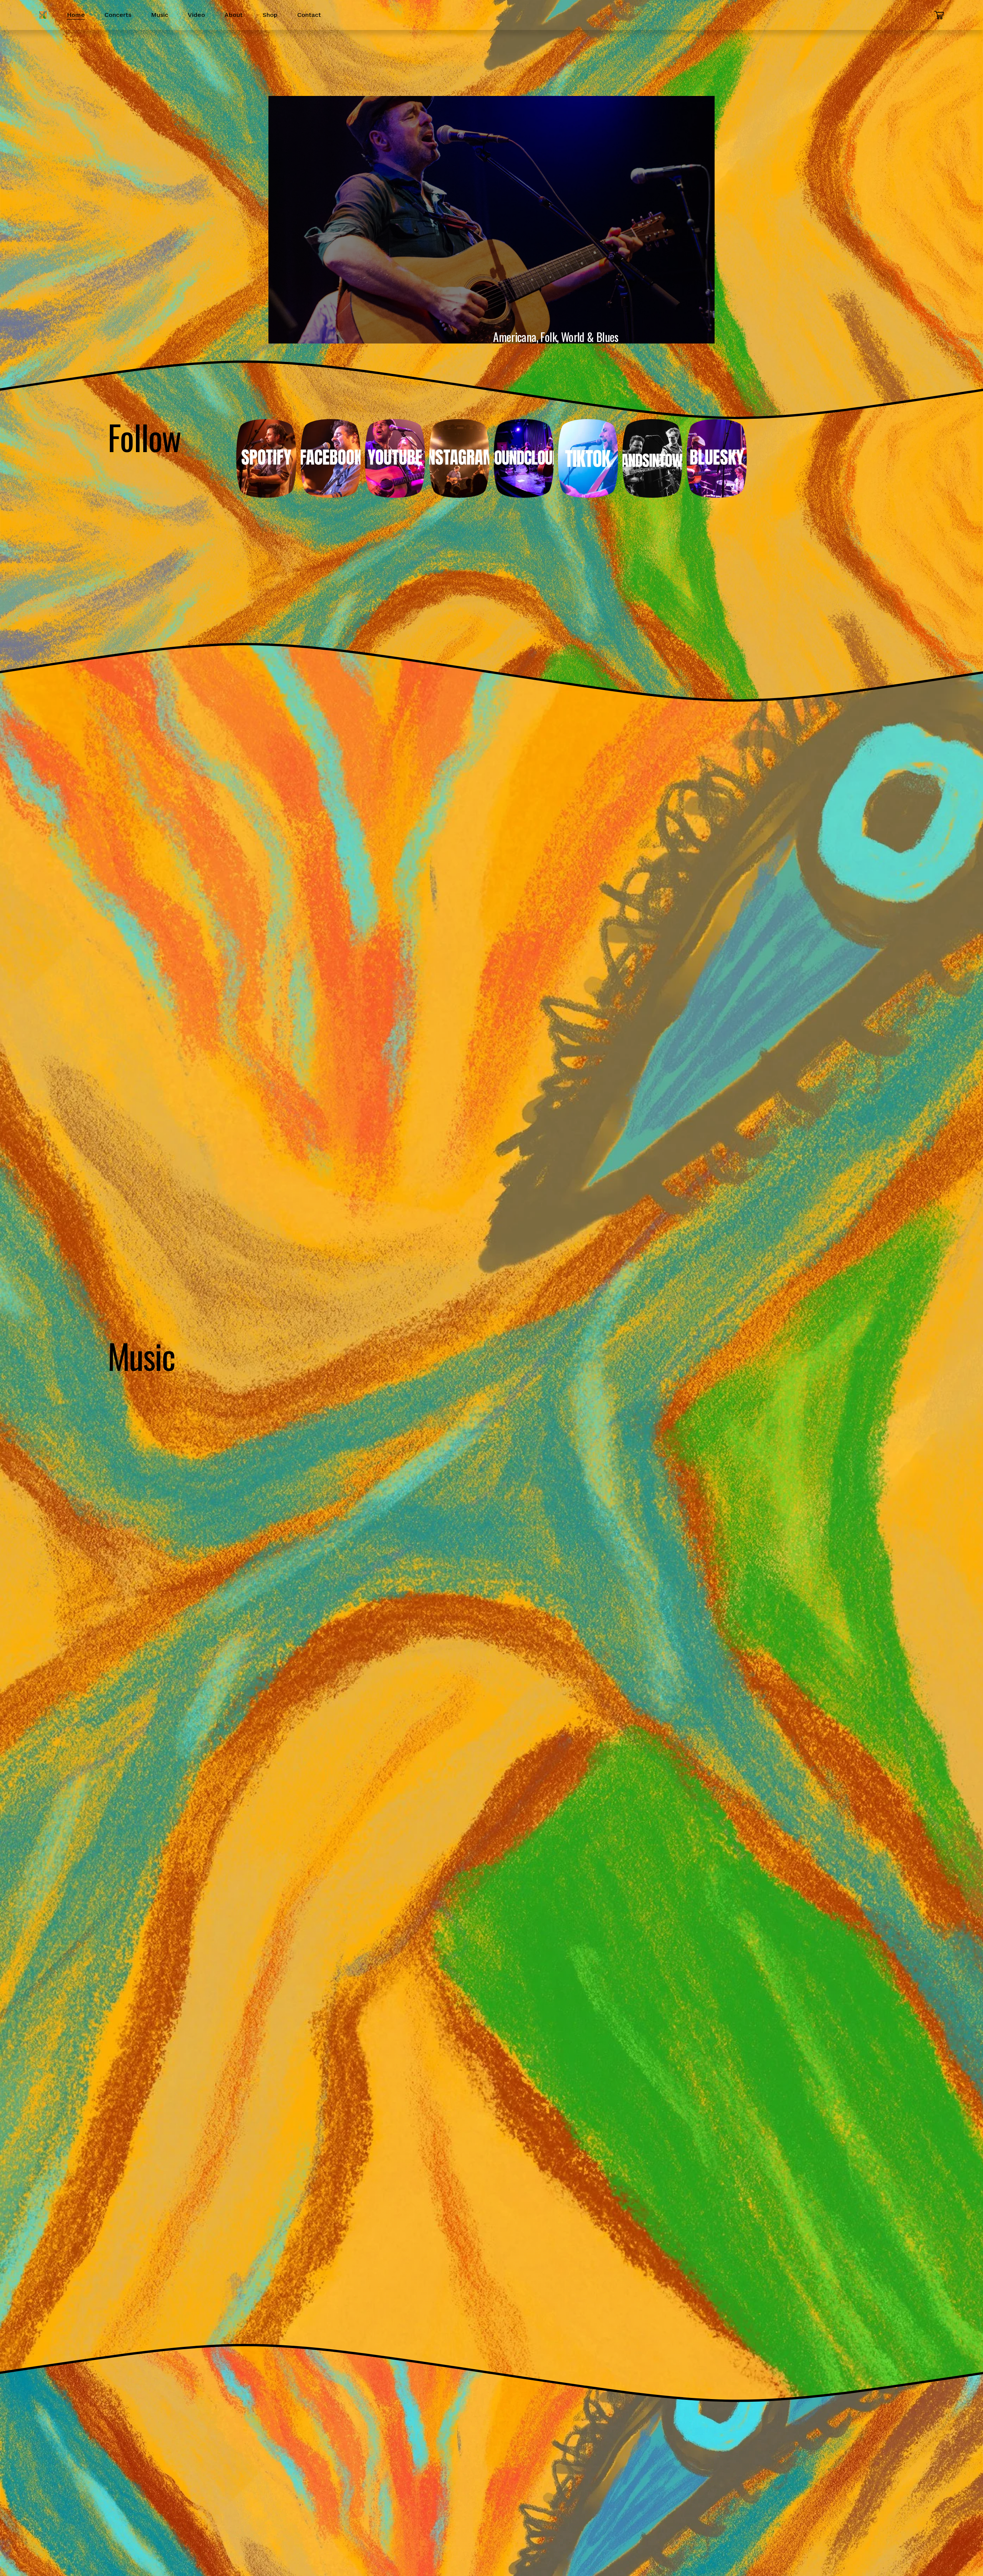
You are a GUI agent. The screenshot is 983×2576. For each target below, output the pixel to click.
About (234, 15)
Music (160, 15)
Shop (270, 15)
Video (196, 15)
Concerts (118, 15)
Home (76, 15)
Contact (309, 15)
